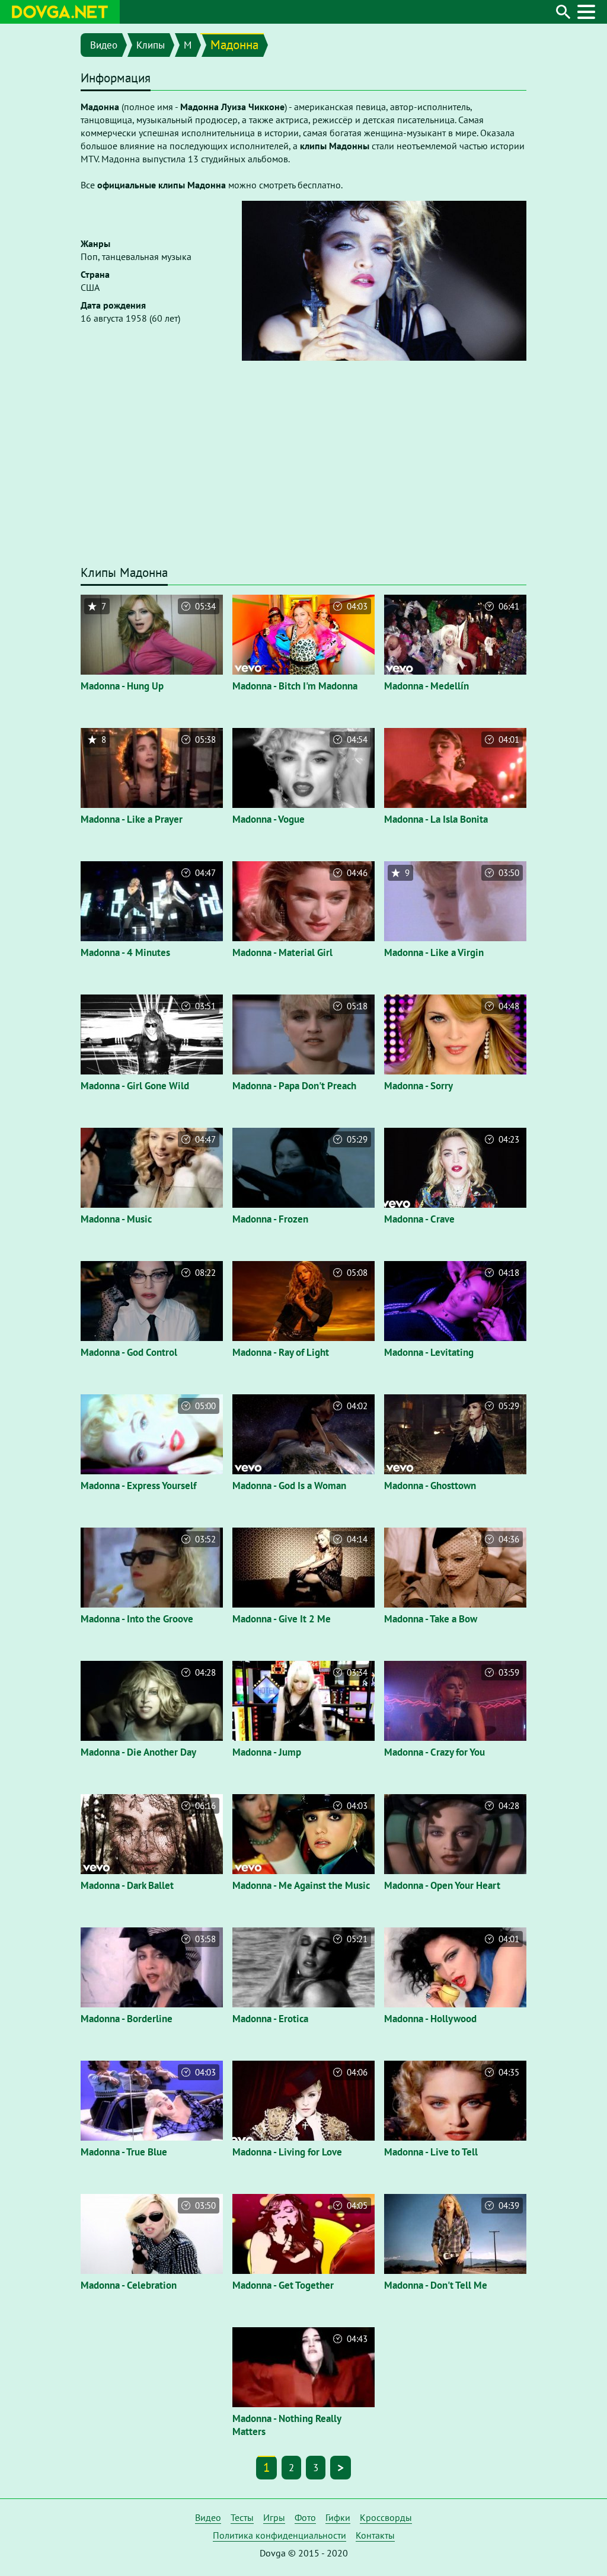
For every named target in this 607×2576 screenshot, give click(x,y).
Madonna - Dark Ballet (127, 1885)
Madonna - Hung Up (122, 686)
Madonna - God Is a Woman (289, 1486)
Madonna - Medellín (427, 686)
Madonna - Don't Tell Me (436, 2285)
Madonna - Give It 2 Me (282, 1619)
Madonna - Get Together (283, 2285)
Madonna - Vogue (269, 819)
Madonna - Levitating (429, 1352)
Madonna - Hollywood (430, 2019)
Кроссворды (386, 2517)
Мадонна (234, 45)
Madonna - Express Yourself (138, 1486)
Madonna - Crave (419, 1219)
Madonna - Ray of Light (281, 1352)
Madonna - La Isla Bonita (436, 819)
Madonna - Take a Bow (431, 1619)
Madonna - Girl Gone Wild (135, 1086)
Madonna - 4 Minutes (125, 952)
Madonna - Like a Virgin (434, 952)
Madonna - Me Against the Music (301, 1885)
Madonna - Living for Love (287, 2152)
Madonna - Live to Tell (431, 2152)
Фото (305, 2517)
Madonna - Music (116, 1219)
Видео (104, 45)
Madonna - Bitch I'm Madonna (295, 686)
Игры (274, 2517)
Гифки (338, 2517)
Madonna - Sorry (418, 1086)
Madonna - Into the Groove (137, 1619)
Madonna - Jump (267, 1752)
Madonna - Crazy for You (435, 1752)
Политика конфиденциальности (279, 2535)
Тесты (242, 2517)
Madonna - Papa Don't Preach (294, 1086)
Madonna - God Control (129, 1352)
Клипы (151, 45)
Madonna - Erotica (270, 2019)
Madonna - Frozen (270, 1219)
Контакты (375, 2535)
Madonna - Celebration (129, 2285)
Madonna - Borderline (127, 2019)
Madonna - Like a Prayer (132, 819)
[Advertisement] (303, 469)
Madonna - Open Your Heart (442, 1885)
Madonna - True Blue (124, 2152)
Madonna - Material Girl (282, 952)
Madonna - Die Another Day (138, 1752)
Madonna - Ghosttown (430, 1486)
